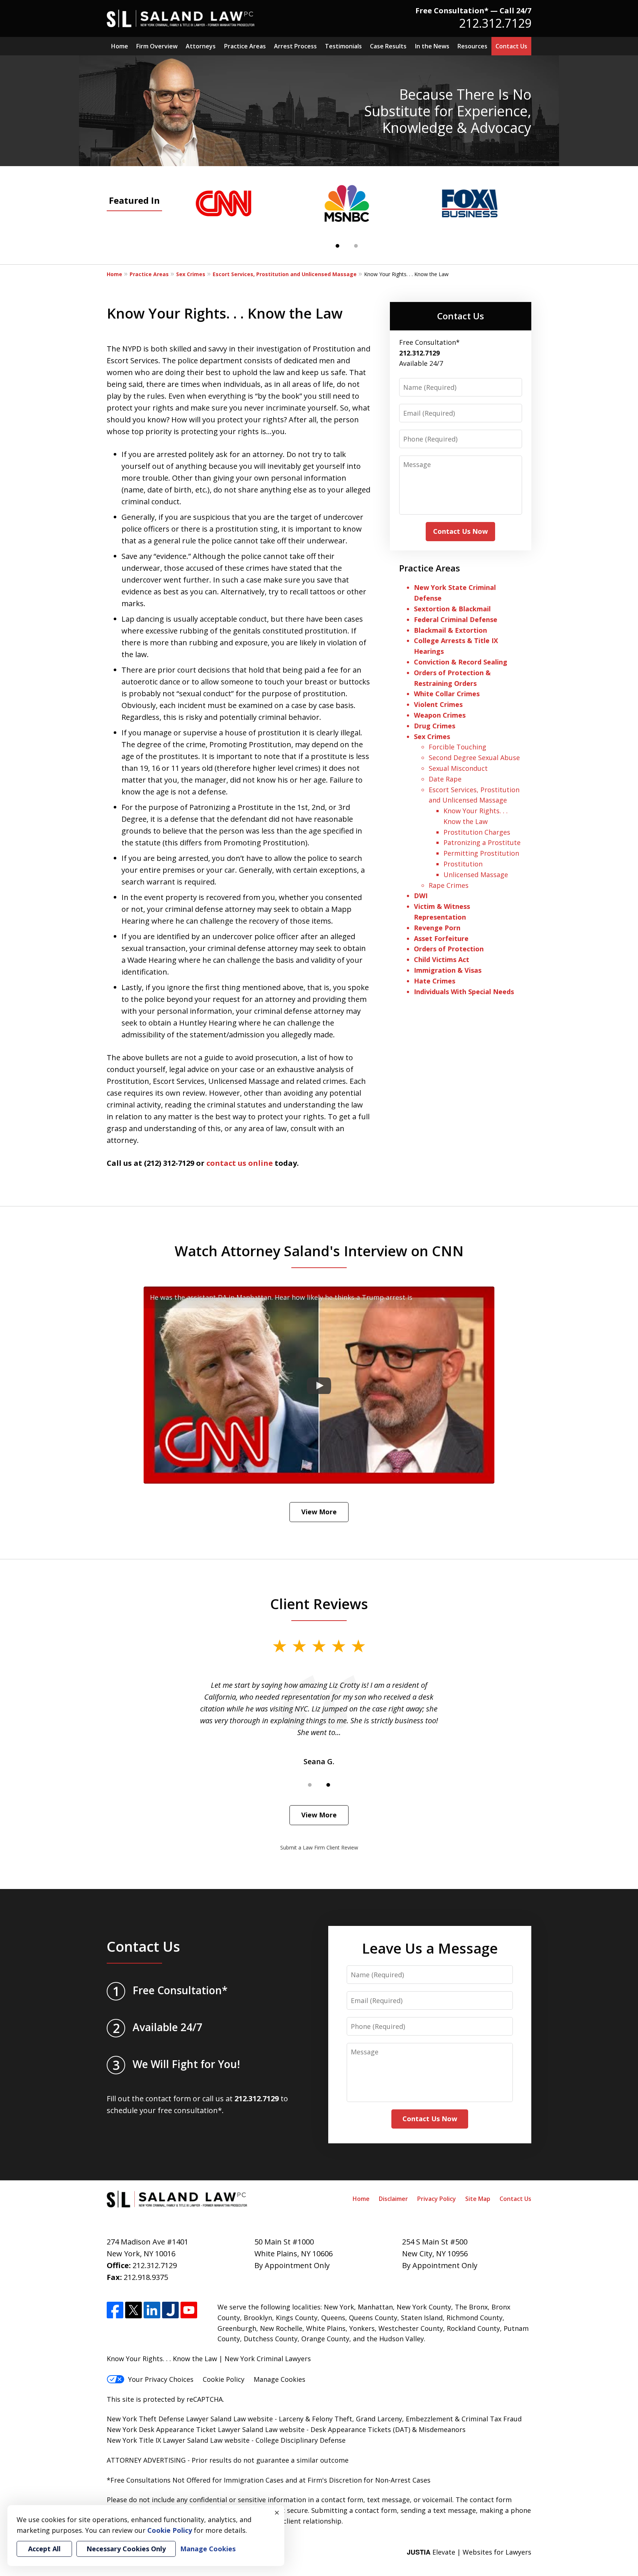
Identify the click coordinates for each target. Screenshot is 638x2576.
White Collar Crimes (447, 694)
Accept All (44, 2549)
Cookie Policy (224, 2379)
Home (120, 46)
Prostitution (463, 864)
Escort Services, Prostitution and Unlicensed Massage (285, 274)
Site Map (478, 2199)
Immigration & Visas (448, 970)
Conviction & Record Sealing (461, 662)
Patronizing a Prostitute (482, 842)
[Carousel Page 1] (310, 1785)
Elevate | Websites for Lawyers (469, 2552)
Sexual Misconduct (458, 768)
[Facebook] (115, 2310)
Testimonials (343, 46)
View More (319, 1512)
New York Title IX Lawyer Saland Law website (178, 2440)
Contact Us (511, 46)
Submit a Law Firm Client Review (319, 1847)
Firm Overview (157, 46)
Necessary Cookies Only (126, 2549)
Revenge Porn (437, 928)
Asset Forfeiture (441, 938)
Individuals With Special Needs (464, 992)
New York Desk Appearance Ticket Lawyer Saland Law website (206, 2429)
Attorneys (201, 46)
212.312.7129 (495, 23)
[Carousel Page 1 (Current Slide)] (337, 246)
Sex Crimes (191, 274)
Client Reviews (319, 1604)
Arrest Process (295, 46)
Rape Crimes (449, 885)
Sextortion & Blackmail (453, 609)
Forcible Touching (457, 747)
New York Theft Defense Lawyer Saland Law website (190, 2419)
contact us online (240, 1163)
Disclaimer (393, 2199)
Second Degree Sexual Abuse (474, 758)
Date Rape (445, 779)
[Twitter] (133, 2310)
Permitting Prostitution (481, 853)
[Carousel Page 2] (356, 246)
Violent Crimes (438, 704)
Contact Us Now (460, 531)
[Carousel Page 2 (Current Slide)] (328, 1785)
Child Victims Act (442, 959)
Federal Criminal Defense (456, 619)
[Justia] (170, 2310)
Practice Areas (245, 46)
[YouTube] (189, 2310)
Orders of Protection (449, 949)
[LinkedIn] (152, 2310)
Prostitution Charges (477, 832)
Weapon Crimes (440, 715)
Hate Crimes (435, 981)
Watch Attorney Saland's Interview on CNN (319, 1251)
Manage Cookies (279, 2379)
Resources (472, 46)
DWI (421, 896)
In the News (432, 46)
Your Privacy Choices (161, 2379)
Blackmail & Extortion (450, 630)
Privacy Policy (437, 2199)
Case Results (388, 46)
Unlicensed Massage (476, 875)
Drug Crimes (435, 726)
